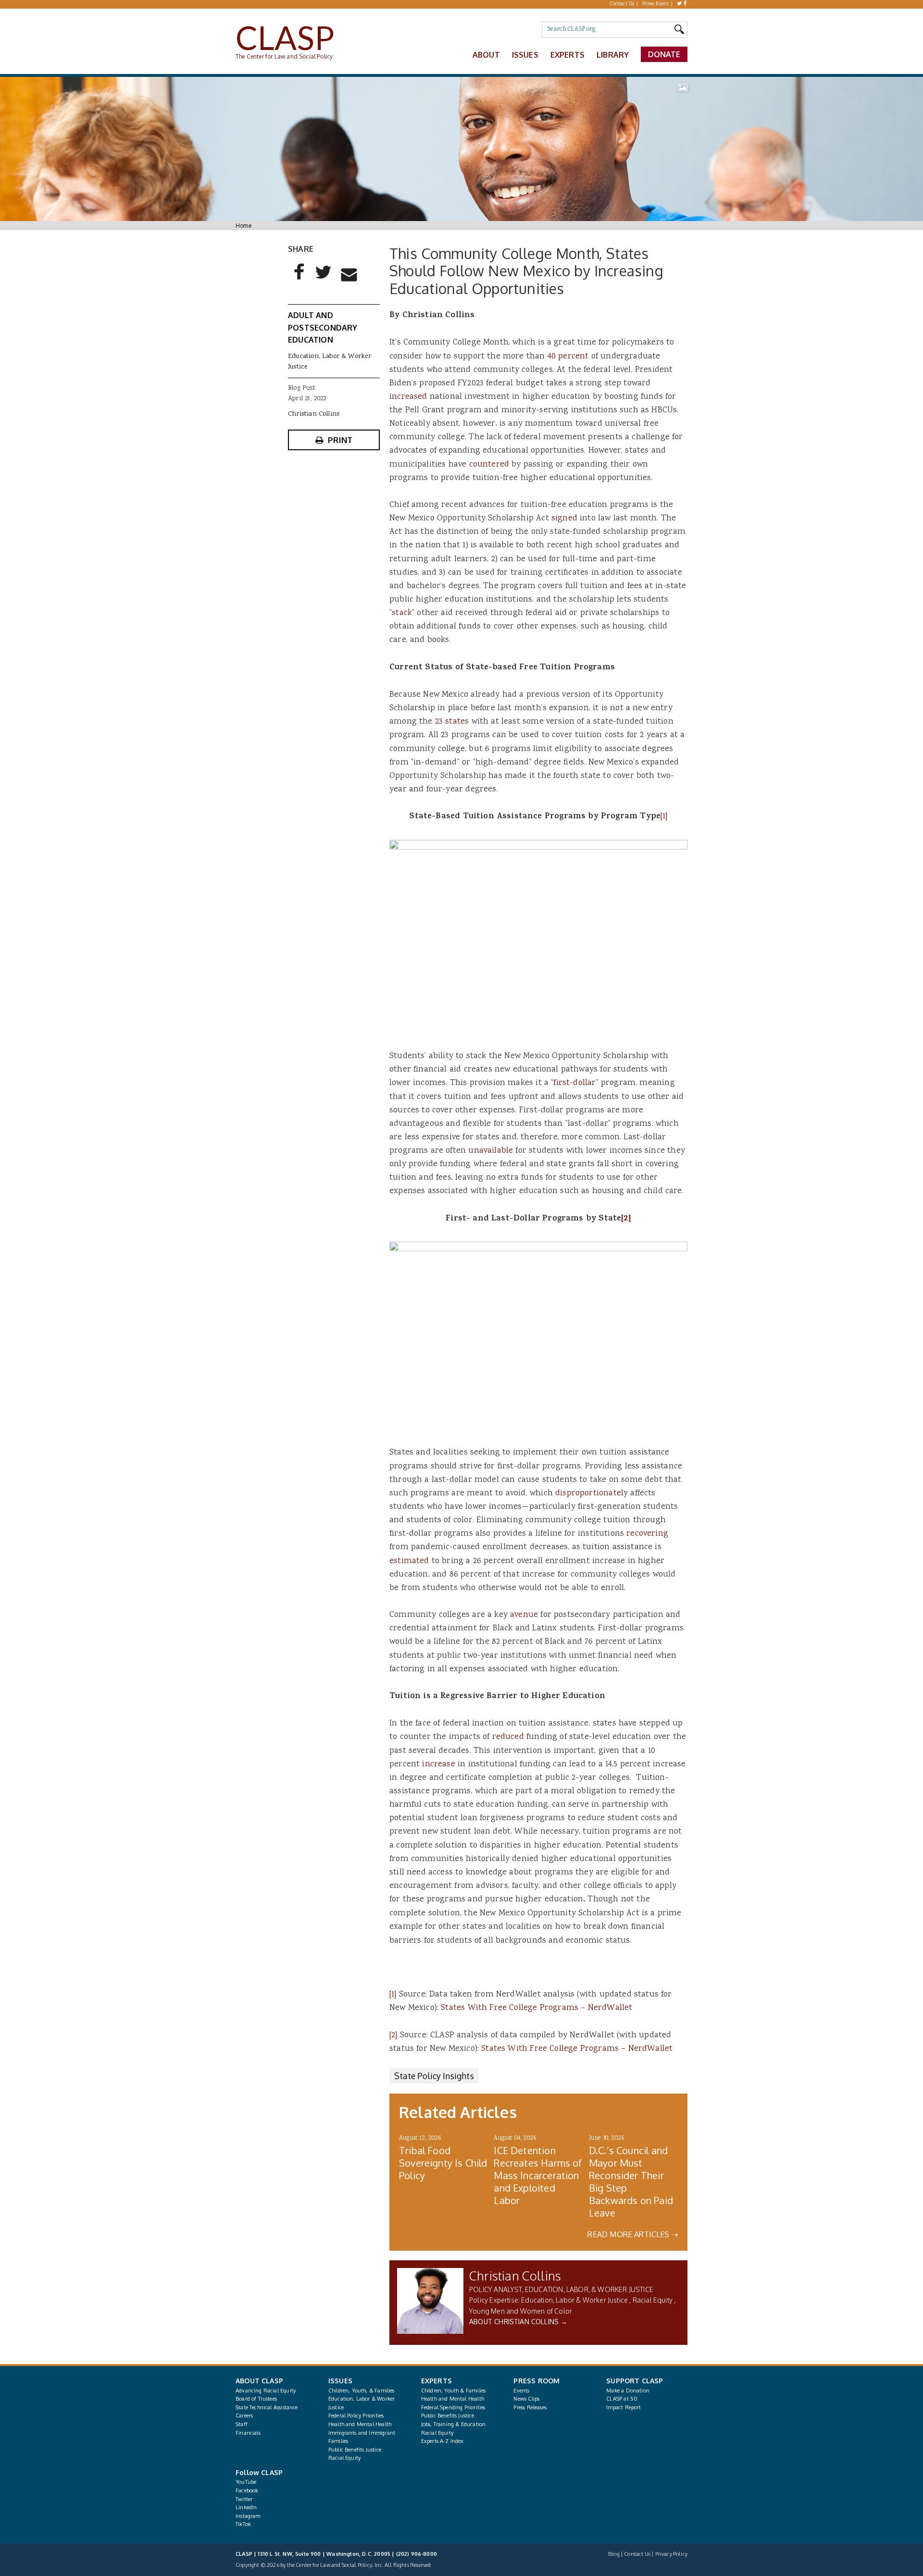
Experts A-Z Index (443, 2441)
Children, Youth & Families (454, 2391)
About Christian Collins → (518, 2322)
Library (613, 55)
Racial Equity (653, 2300)
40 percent (568, 357)
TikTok (243, 2524)
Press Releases (530, 2407)
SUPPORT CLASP (635, 2381)
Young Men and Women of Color (521, 2311)
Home (243, 226)
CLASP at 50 (622, 2399)
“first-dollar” (574, 1083)
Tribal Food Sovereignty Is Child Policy (443, 2163)
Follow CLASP (259, 2472)
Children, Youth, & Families (362, 2391)
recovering (647, 1534)
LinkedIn (246, 2507)
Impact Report (624, 2407)
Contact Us (622, 4)
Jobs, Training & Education (454, 2424)
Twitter (244, 2499)
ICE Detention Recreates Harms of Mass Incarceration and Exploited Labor (538, 2175)
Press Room (656, 4)
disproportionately (592, 1493)
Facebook (247, 2490)
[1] (664, 816)
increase (438, 1764)
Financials (248, 2433)
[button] (299, 280)
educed (510, 1737)
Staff (242, 2424)
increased (408, 397)
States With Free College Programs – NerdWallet (536, 2008)
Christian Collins (515, 2275)
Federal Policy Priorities (356, 2416)
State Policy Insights (434, 2076)
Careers (244, 2416)
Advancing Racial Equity (266, 2391)
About (486, 55)
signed (564, 518)
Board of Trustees (256, 2399)
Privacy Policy (671, 2554)
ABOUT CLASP (259, 2381)
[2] (626, 1219)
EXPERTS (437, 2381)
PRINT (340, 440)
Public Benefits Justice (355, 2450)
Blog (614, 2554)
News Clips (526, 2399)
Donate (664, 54)
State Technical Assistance (267, 2407)
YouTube (246, 2482)
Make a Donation (628, 2391)
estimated (409, 1561)
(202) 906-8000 (417, 2554)
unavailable (491, 1151)
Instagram (248, 2516)
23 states (452, 722)
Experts (568, 55)
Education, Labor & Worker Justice (574, 2300)
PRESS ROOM (536, 2381)
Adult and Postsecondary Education (323, 327)
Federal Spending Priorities (453, 2407)
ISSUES (340, 2381)
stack (402, 613)
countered (489, 465)
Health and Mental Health (360, 2424)
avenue (524, 1615)
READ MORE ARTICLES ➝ (633, 2234)
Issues (525, 55)
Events (521, 2391)
